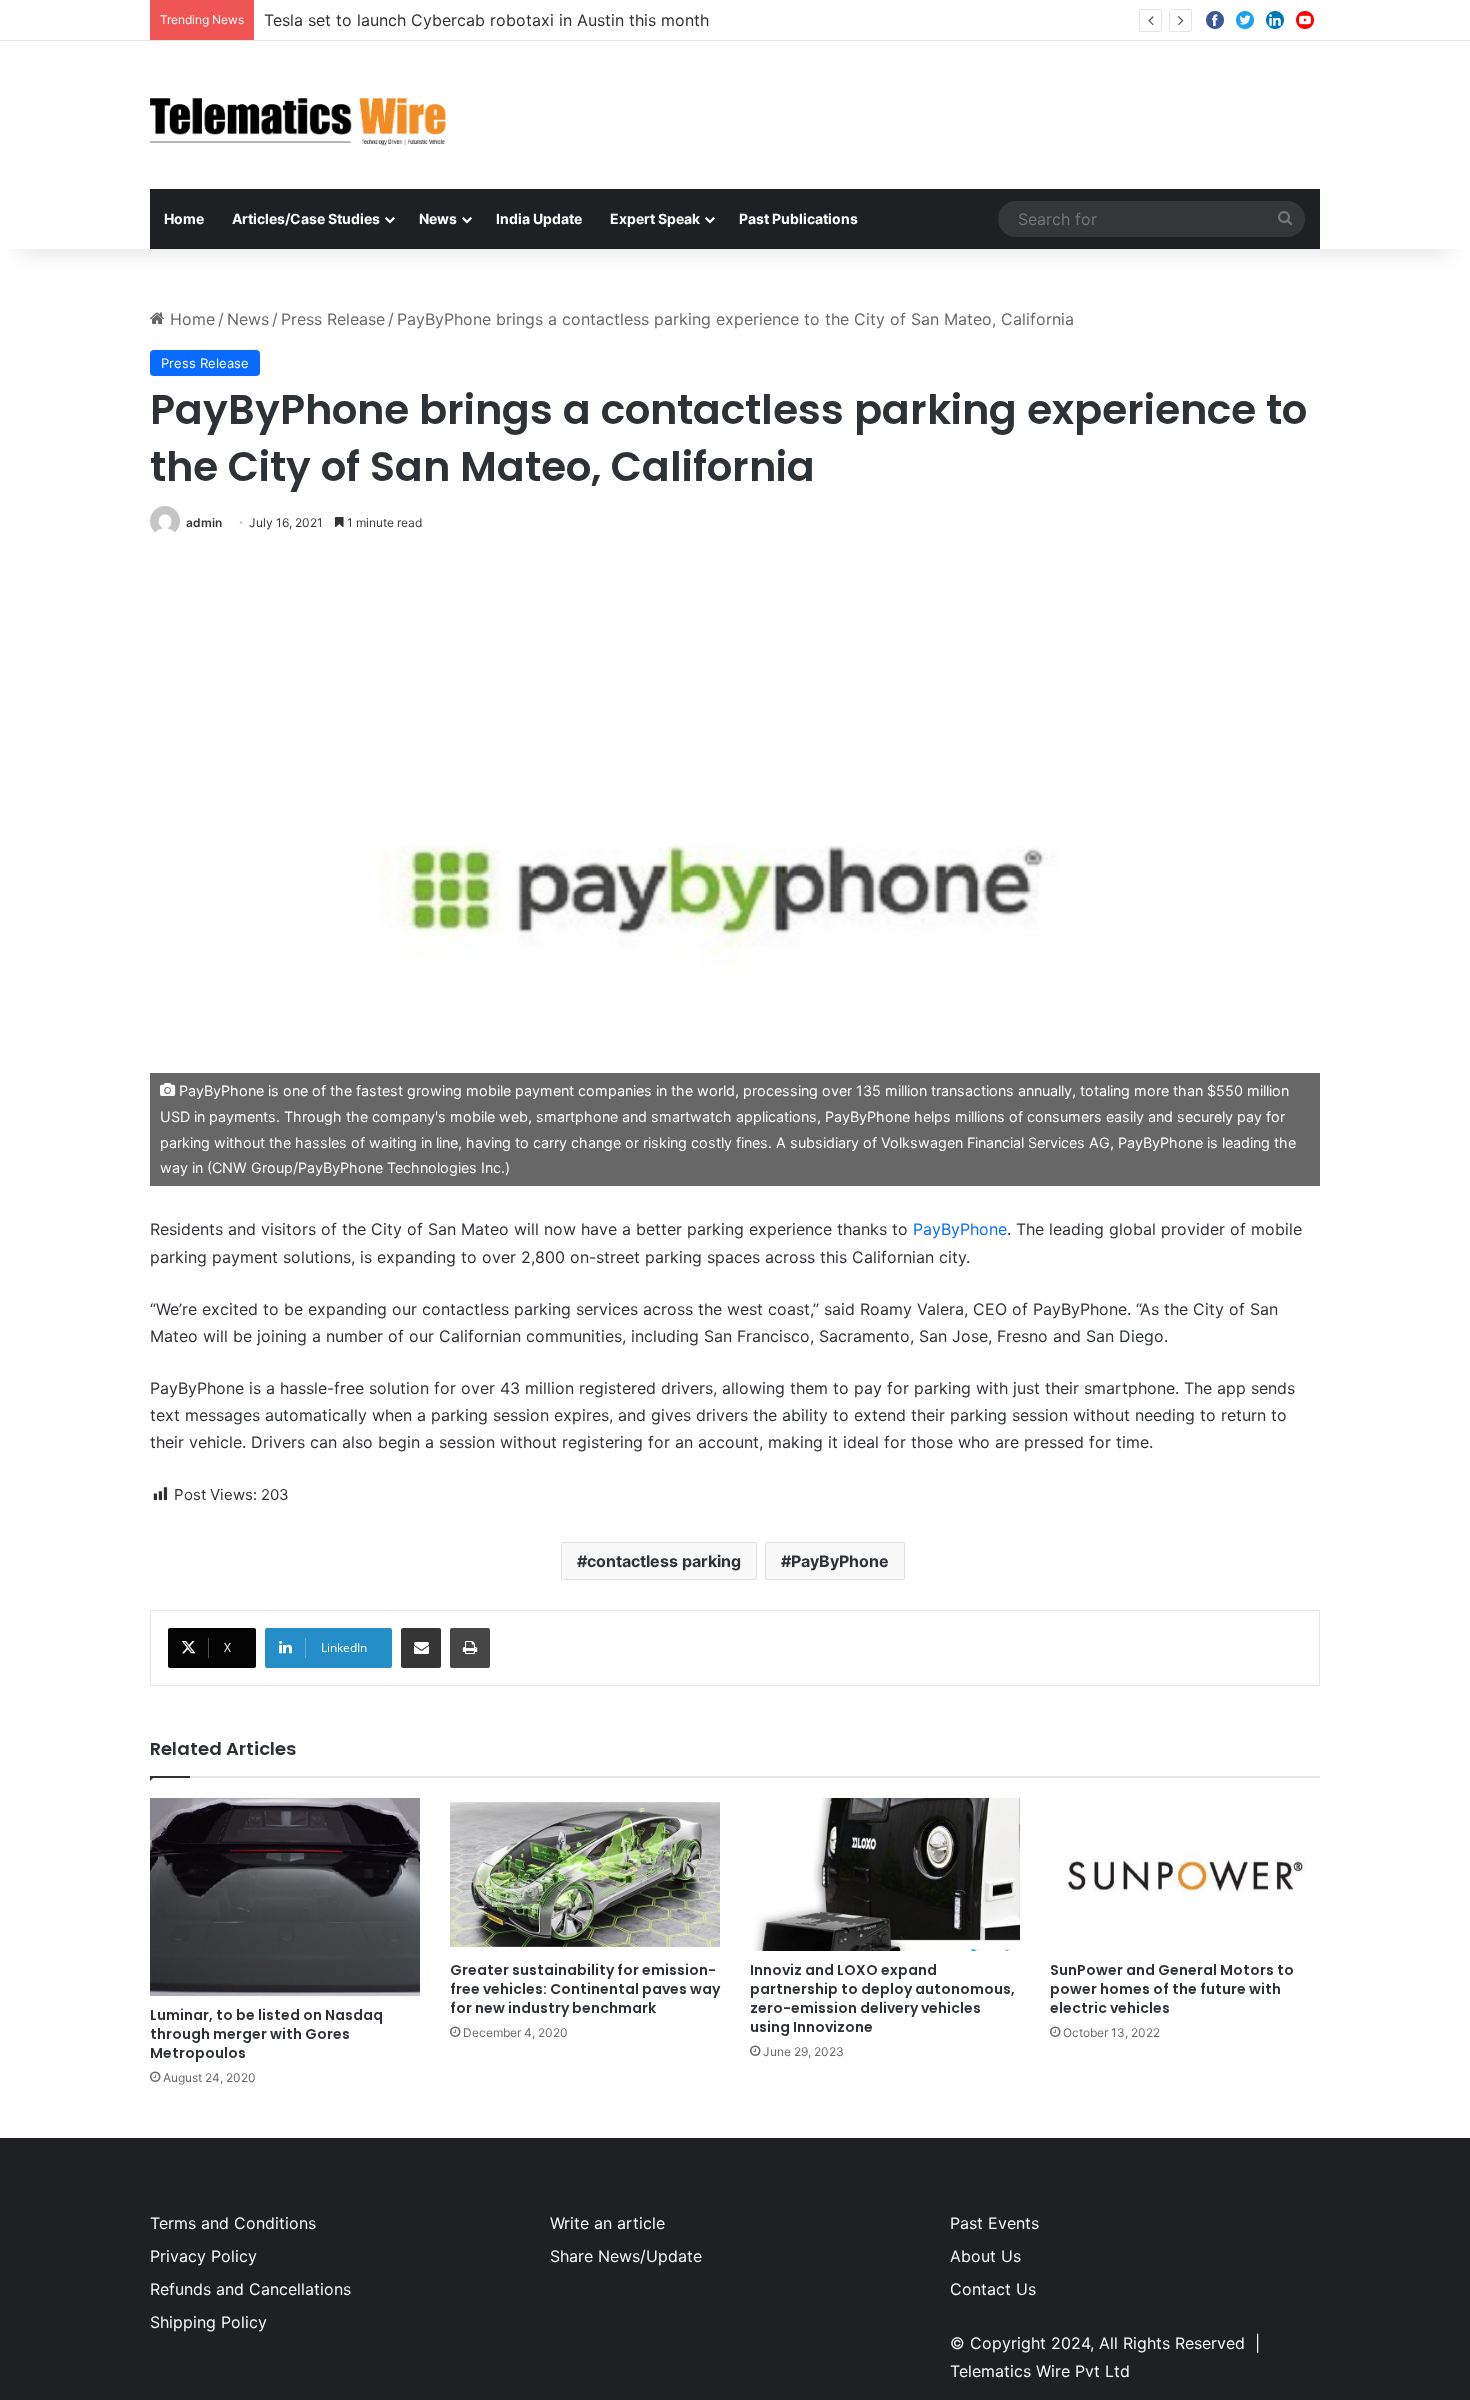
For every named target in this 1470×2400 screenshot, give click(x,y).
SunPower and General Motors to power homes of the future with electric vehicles (1172, 1989)
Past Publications (798, 218)
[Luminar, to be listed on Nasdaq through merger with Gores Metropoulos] (285, 1897)
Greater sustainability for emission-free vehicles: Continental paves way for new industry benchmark (585, 1989)
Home (184, 218)
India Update (539, 218)
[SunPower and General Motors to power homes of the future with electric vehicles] (1185, 1874)
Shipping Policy (208, 2322)
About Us (985, 2256)
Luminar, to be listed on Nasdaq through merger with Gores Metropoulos (266, 2034)
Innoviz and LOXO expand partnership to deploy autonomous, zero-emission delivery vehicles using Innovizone (882, 1998)
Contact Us (993, 2289)
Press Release (333, 319)
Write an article (607, 2223)
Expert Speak (655, 218)
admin (204, 522)
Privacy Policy (203, 2256)
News (438, 218)
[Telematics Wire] (299, 115)
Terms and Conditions (233, 2223)
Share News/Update (626, 2256)
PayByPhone (960, 1229)
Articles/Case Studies (306, 218)
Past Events (994, 2223)
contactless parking (664, 1561)
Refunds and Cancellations (250, 2289)
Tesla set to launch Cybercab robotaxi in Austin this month (486, 20)
